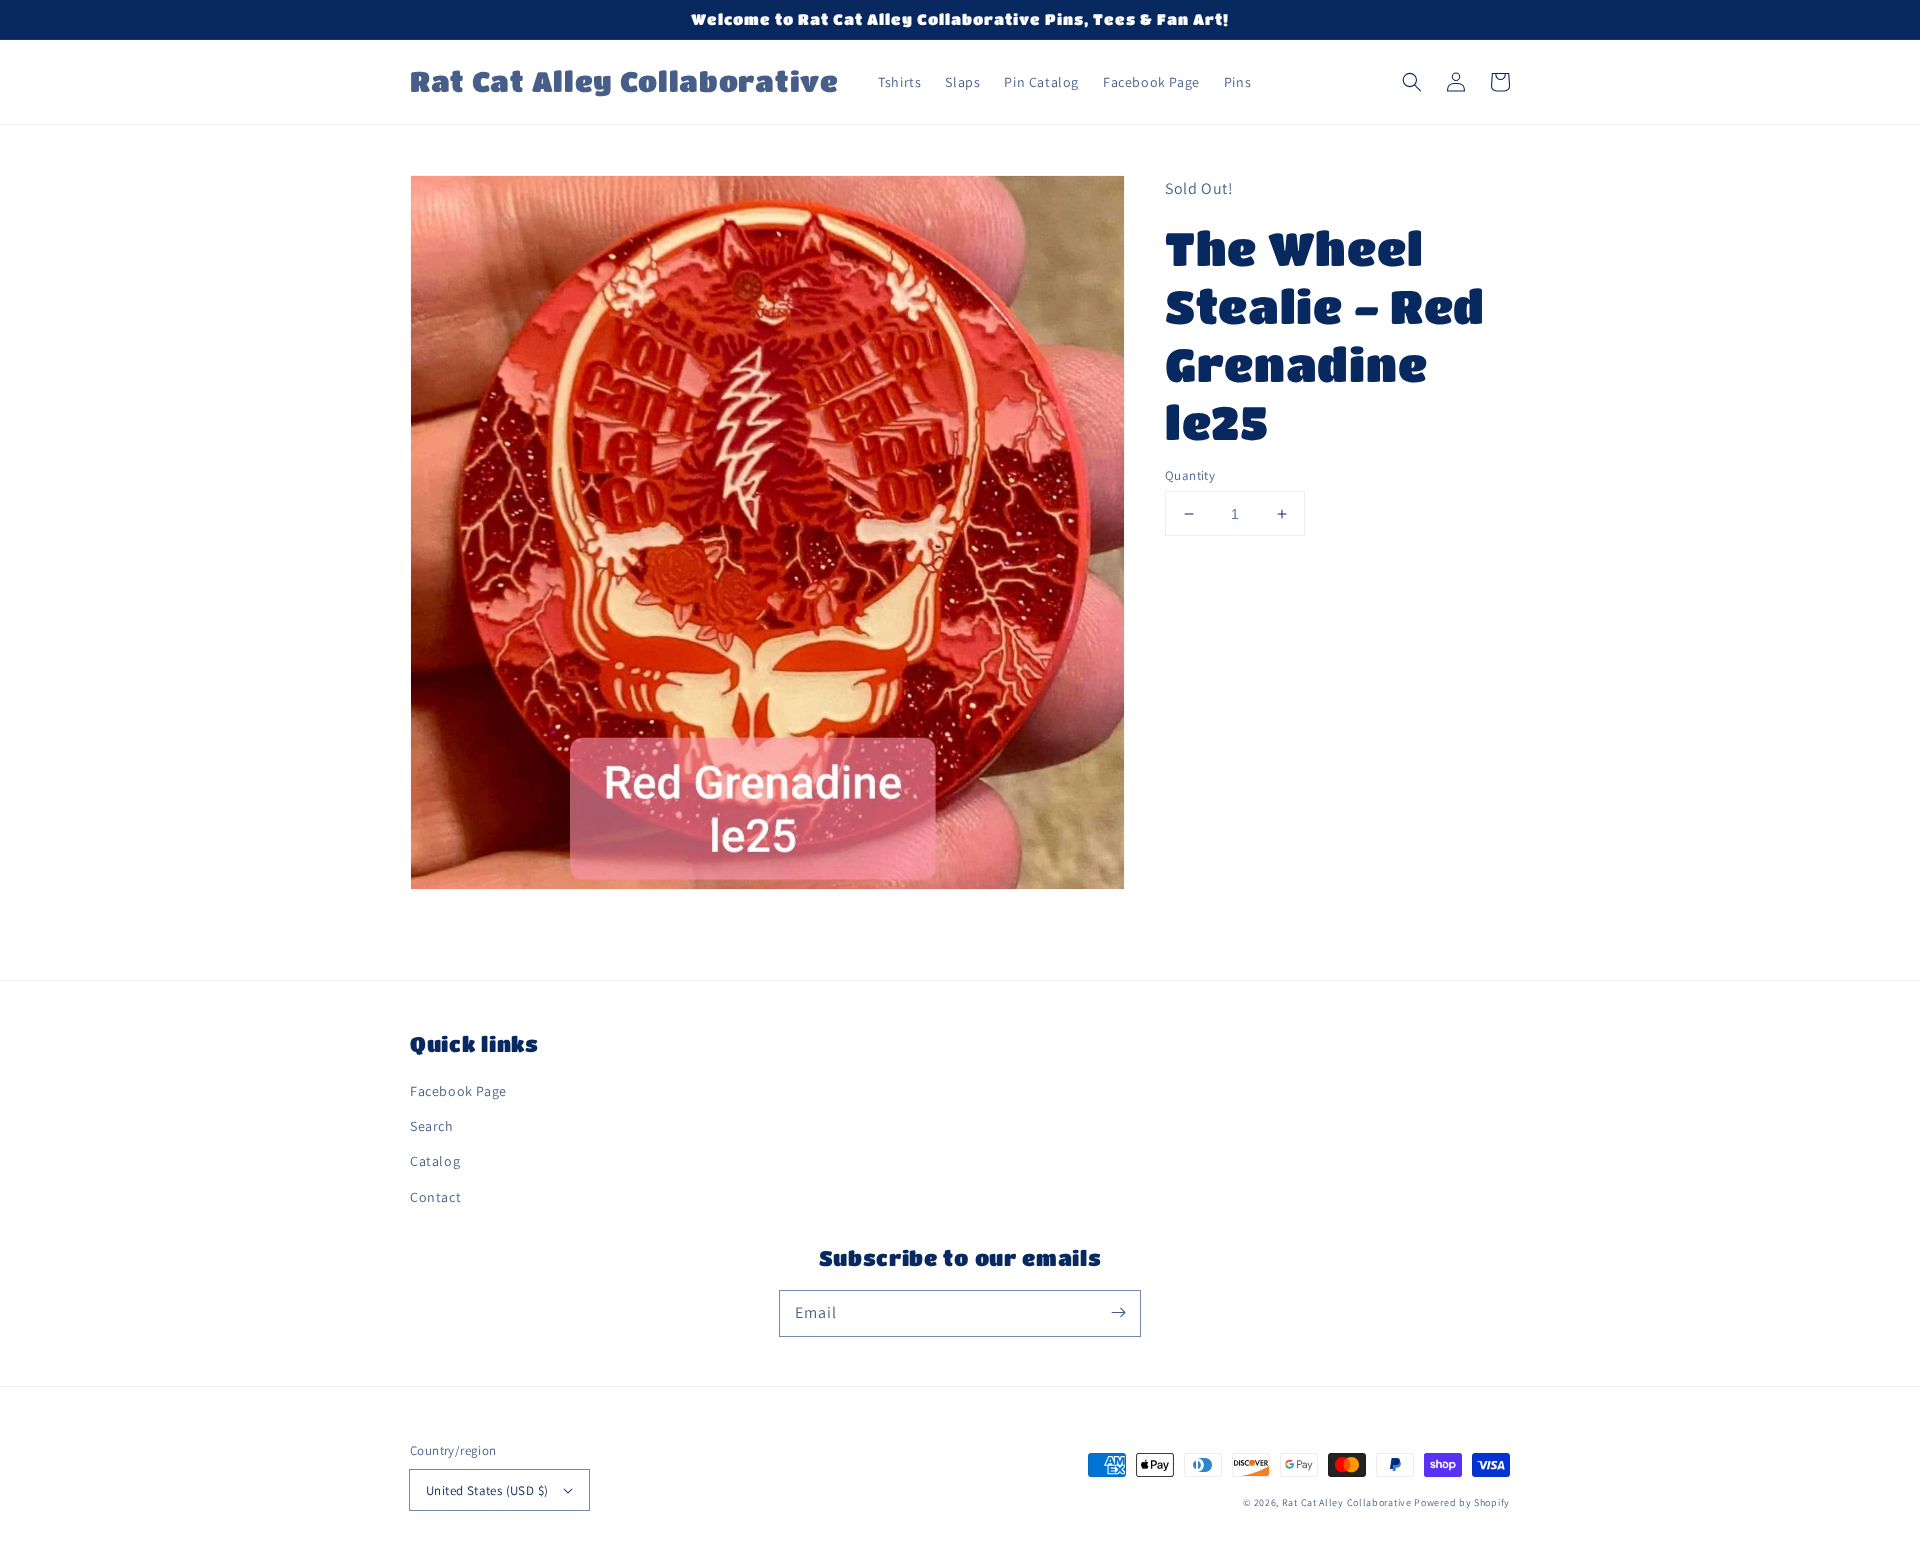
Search (432, 1126)
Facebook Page (458, 1091)
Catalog (435, 1161)
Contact (435, 1197)
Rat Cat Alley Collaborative (1347, 1502)
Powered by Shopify (1462, 1502)
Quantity (1190, 475)
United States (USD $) (487, 1490)
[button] (1412, 82)
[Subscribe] (1118, 1313)
